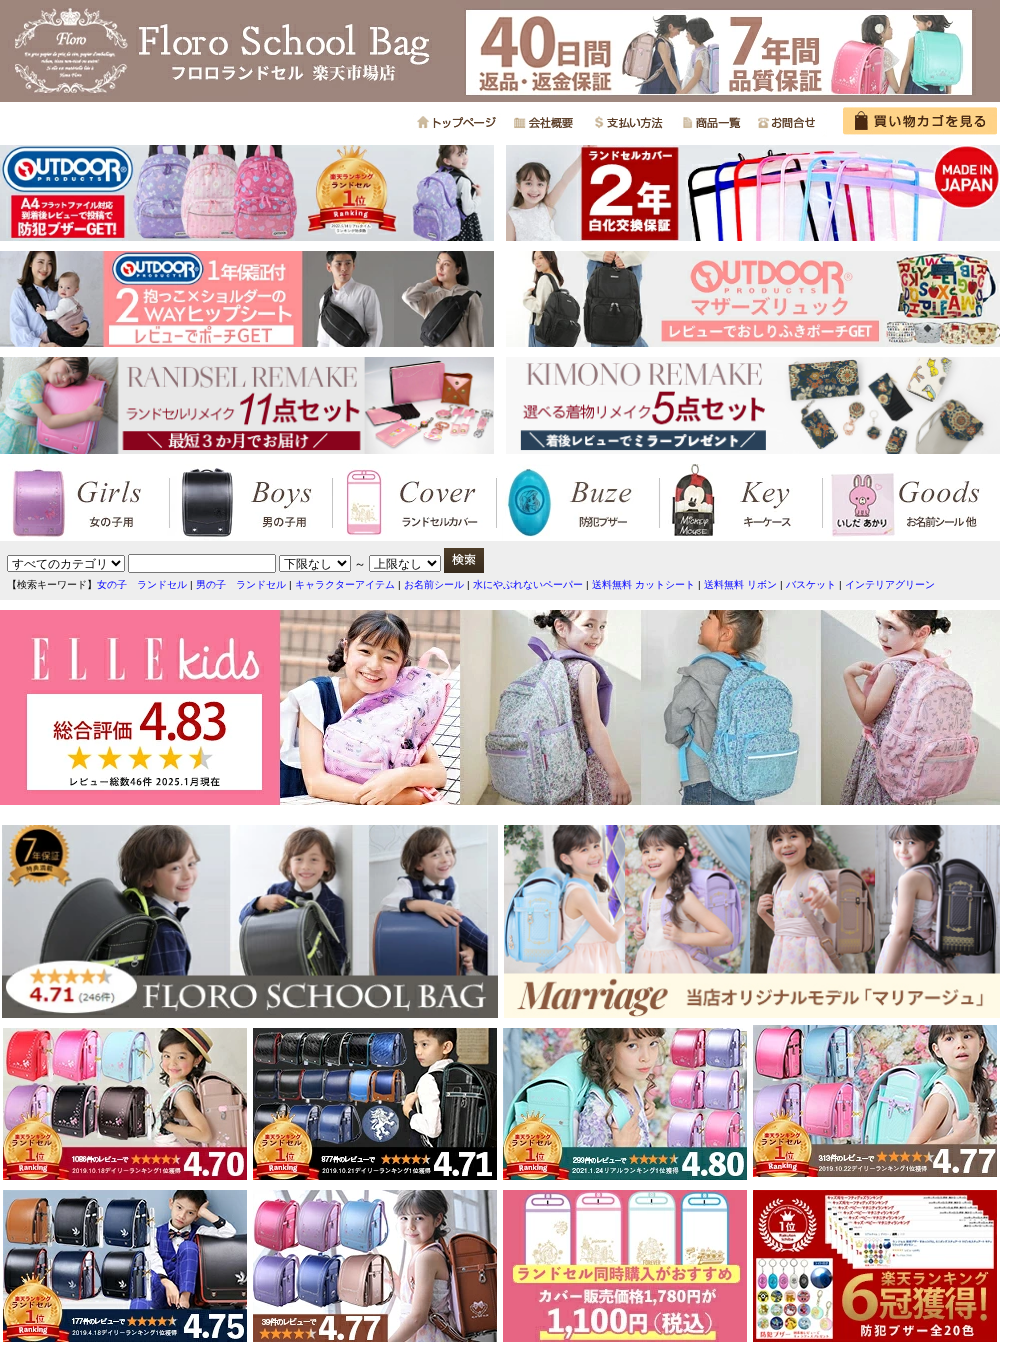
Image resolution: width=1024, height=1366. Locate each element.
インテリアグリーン (890, 584)
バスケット (811, 584)
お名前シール (434, 584)
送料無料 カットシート (643, 584)
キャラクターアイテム (345, 584)
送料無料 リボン (740, 584)
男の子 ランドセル (241, 584)
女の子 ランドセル (142, 584)
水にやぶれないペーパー (528, 584)
